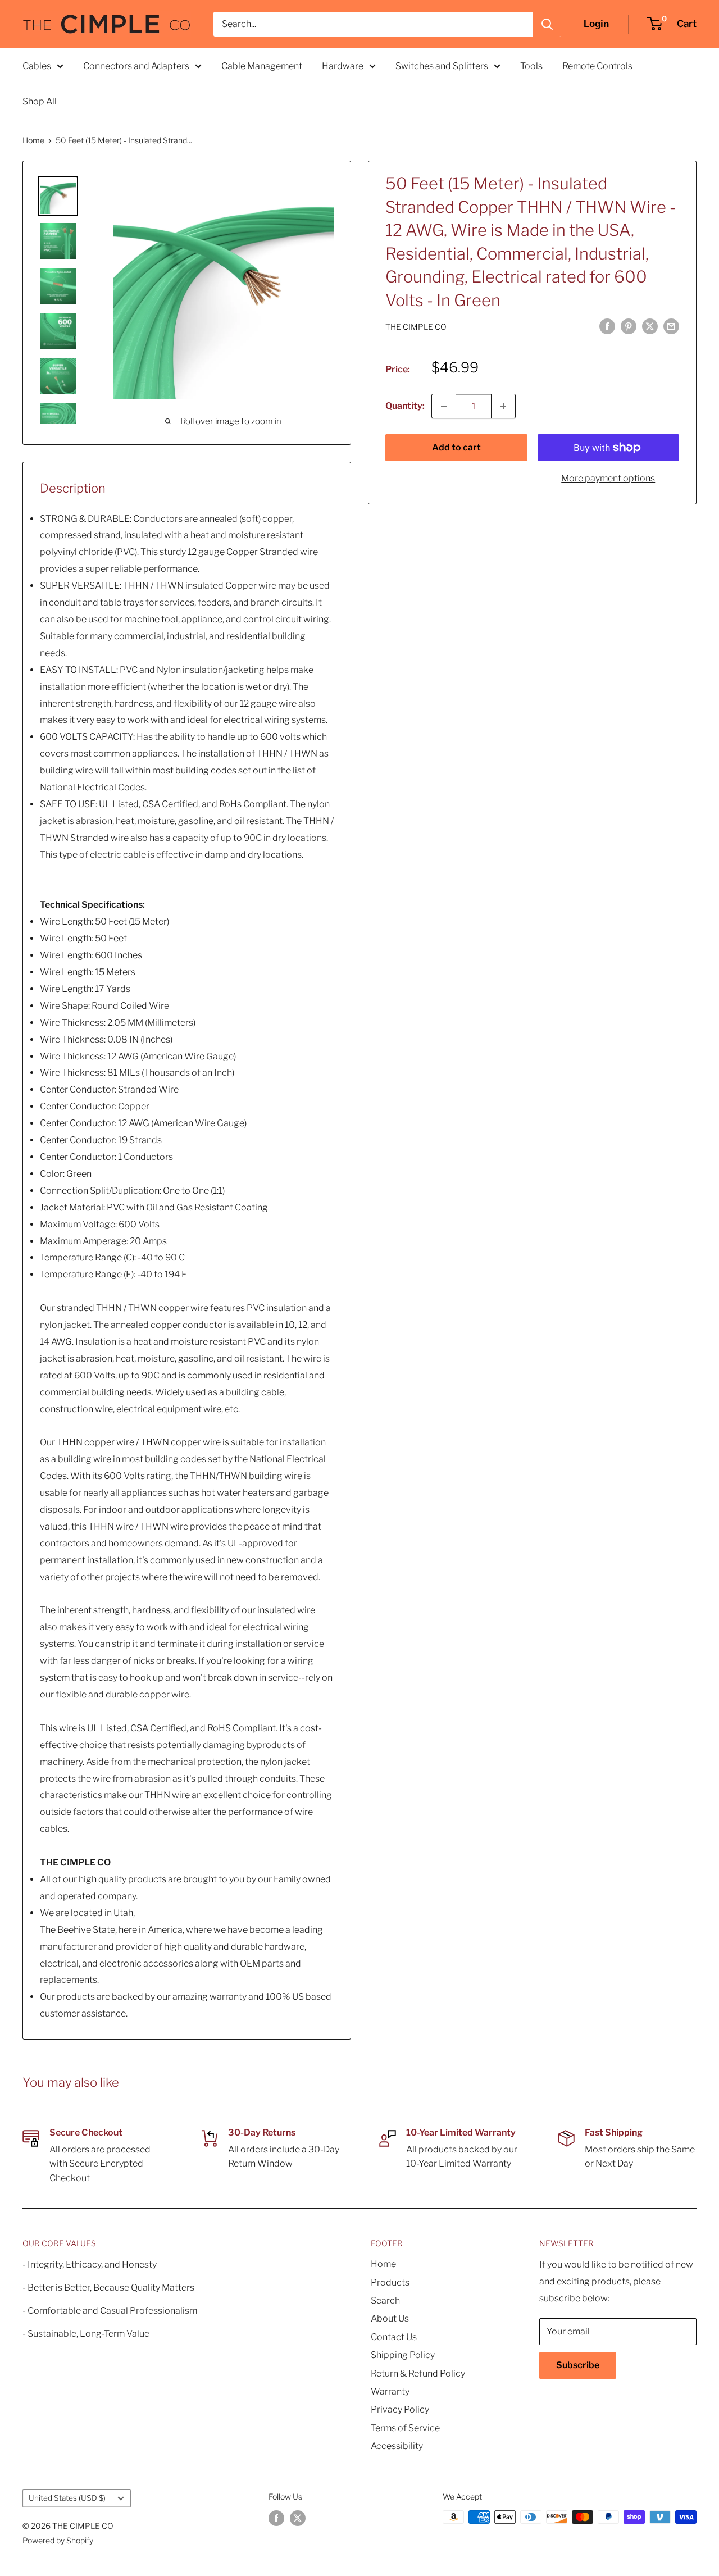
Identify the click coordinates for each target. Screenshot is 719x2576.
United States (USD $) (67, 2498)
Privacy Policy (400, 2409)
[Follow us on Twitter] (298, 2518)
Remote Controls (597, 66)
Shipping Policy (403, 2355)
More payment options (608, 478)
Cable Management (262, 66)
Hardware (343, 66)
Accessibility (397, 2446)
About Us (390, 2318)
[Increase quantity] (503, 406)
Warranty (390, 2391)
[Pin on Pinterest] (629, 326)
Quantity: (405, 406)
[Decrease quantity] (444, 406)
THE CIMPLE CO (416, 327)
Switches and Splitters (442, 66)
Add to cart (456, 447)
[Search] (547, 24)
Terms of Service (405, 2428)
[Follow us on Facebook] (276, 2518)
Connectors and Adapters (136, 66)
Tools (531, 66)
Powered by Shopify (58, 2540)
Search (385, 2300)
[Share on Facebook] (607, 326)
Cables (37, 66)
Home (33, 140)
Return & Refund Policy (418, 2374)
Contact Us (394, 2337)
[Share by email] (671, 326)
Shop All (40, 101)
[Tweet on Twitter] (650, 326)
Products (390, 2283)
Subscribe (578, 2365)
